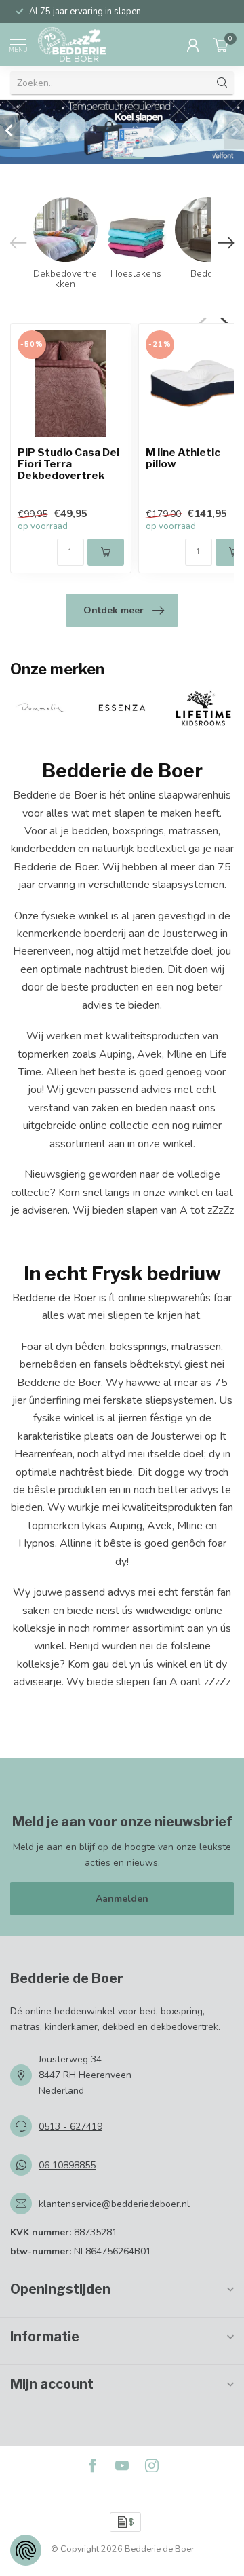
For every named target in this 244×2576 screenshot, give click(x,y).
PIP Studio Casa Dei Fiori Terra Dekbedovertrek (68, 464)
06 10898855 (67, 2165)
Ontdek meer (114, 610)
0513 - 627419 (70, 2127)
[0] (221, 45)
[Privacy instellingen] (26, 2550)
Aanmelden (122, 1899)
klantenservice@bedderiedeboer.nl (114, 2204)
